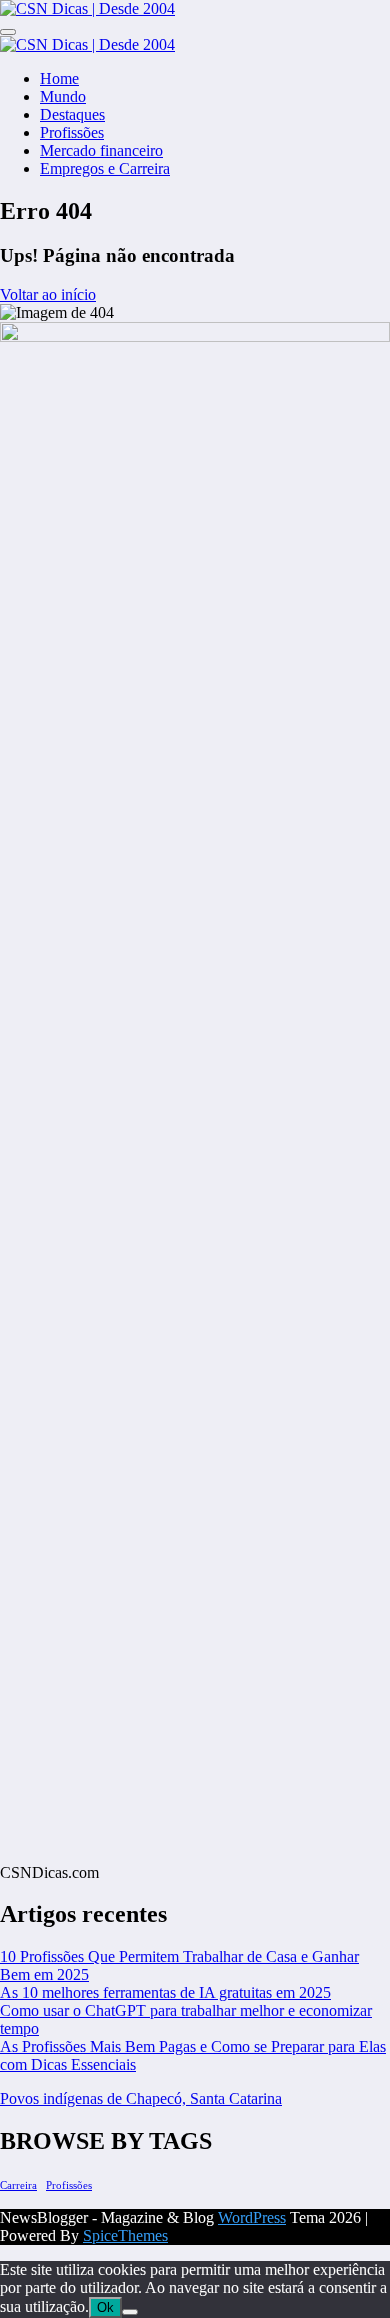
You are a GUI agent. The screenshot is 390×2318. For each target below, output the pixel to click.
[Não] (130, 2312)
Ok (105, 2307)
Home (59, 78)
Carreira (18, 2185)
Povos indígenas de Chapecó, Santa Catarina (141, 2098)
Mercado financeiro (101, 150)
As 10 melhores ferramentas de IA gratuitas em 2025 (165, 1992)
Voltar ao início (48, 294)
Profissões (72, 132)
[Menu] (8, 32)
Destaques (72, 114)
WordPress (252, 2217)
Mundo (63, 96)
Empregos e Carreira (105, 168)
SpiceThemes (125, 2235)
